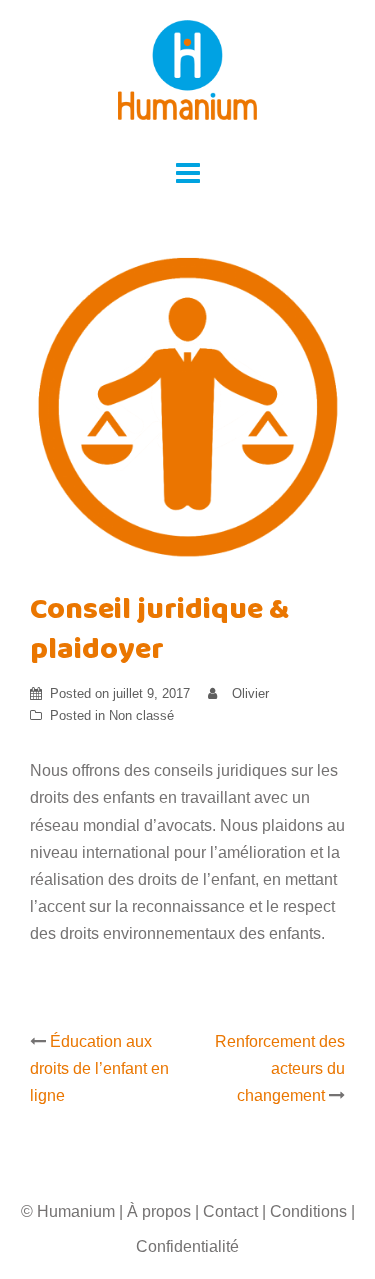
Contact (230, 1211)
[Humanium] (188, 76)
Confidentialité (187, 1246)
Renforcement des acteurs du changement (280, 1068)
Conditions (308, 1211)
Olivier (250, 693)
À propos (159, 1211)
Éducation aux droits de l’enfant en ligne (99, 1068)
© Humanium (68, 1211)
